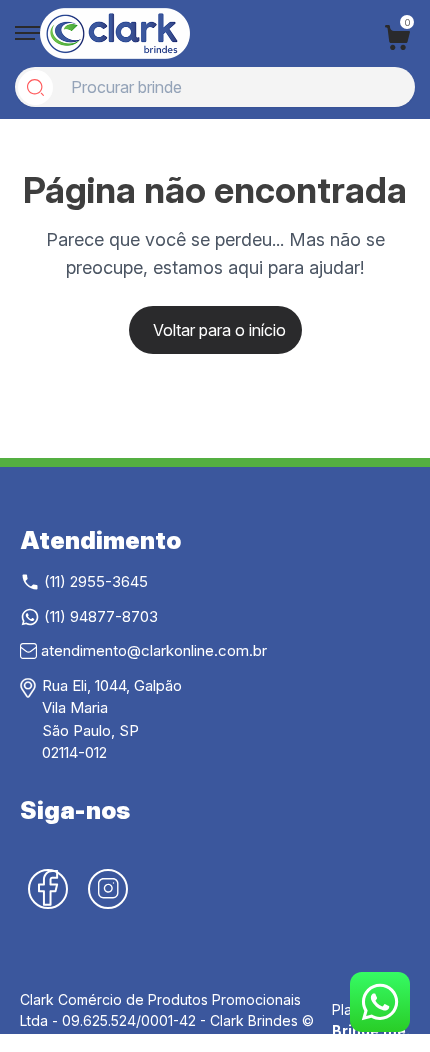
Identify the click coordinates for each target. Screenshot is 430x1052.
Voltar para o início (219, 330)
